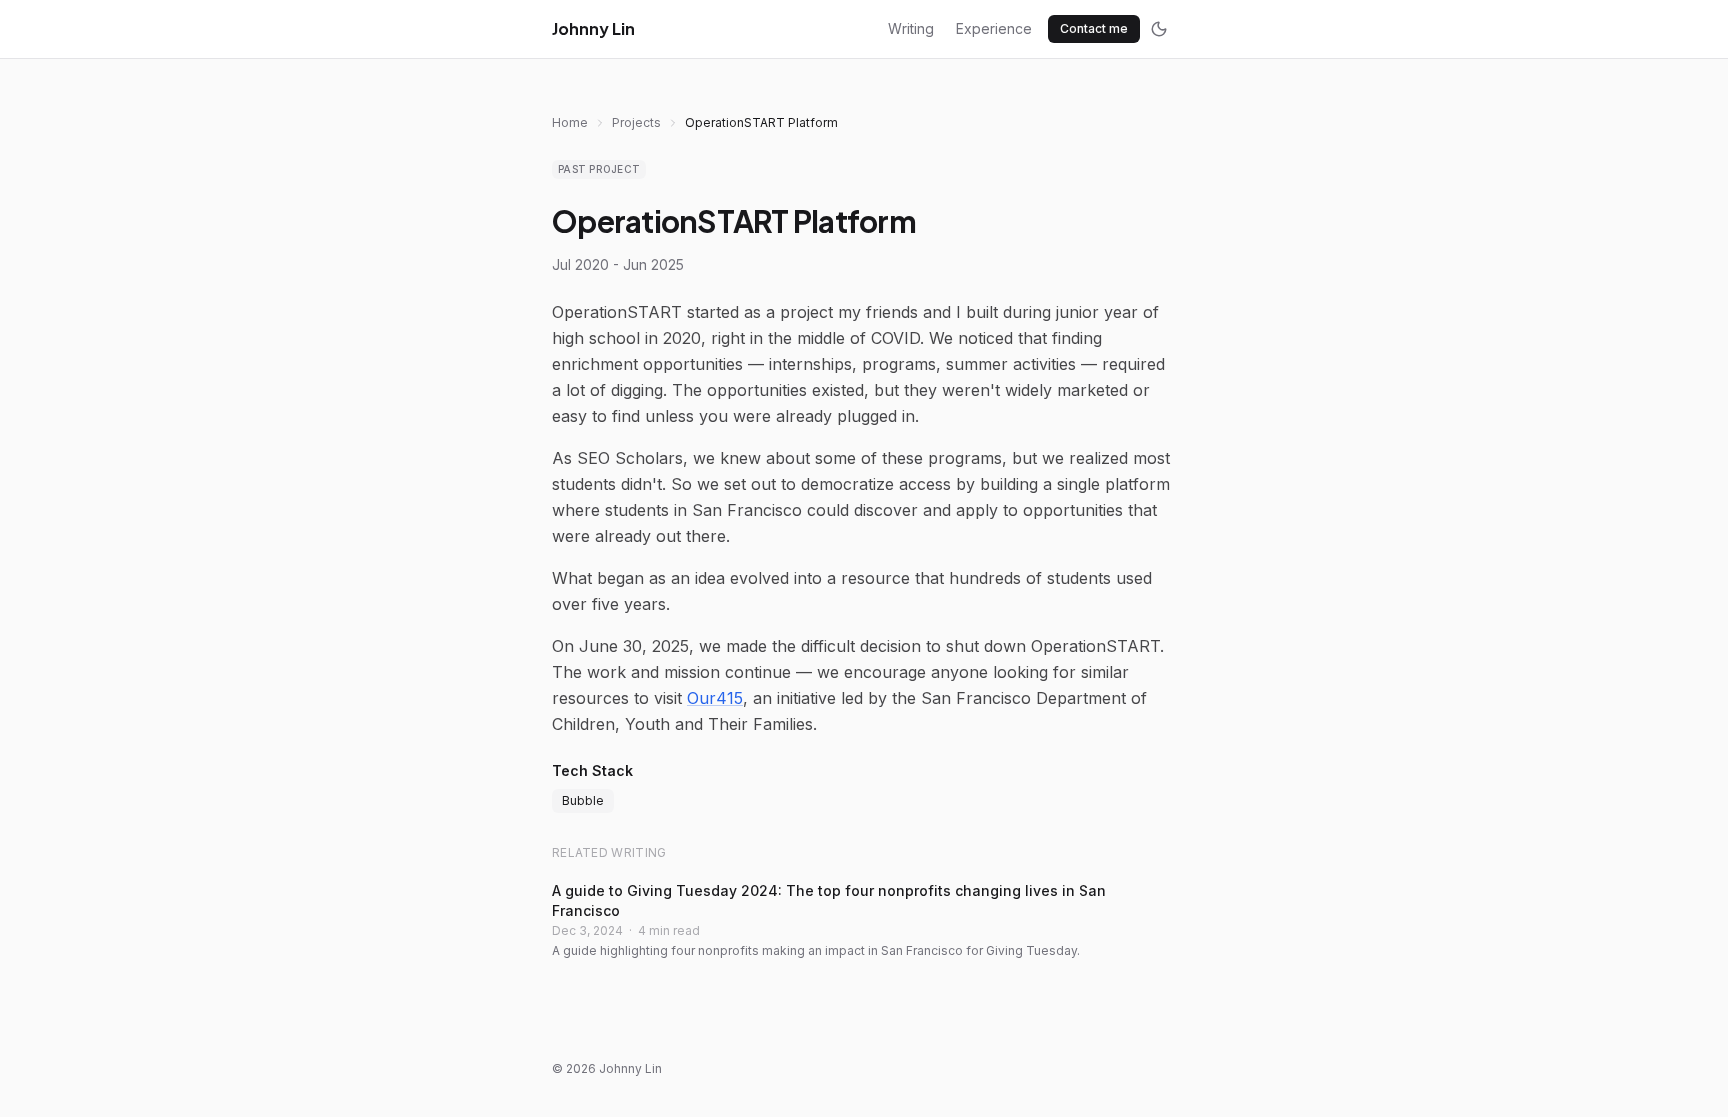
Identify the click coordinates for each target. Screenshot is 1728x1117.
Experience (994, 28)
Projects (636, 122)
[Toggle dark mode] (1159, 29)
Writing (911, 28)
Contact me (1094, 28)
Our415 (715, 698)
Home (570, 122)
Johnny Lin (593, 28)
